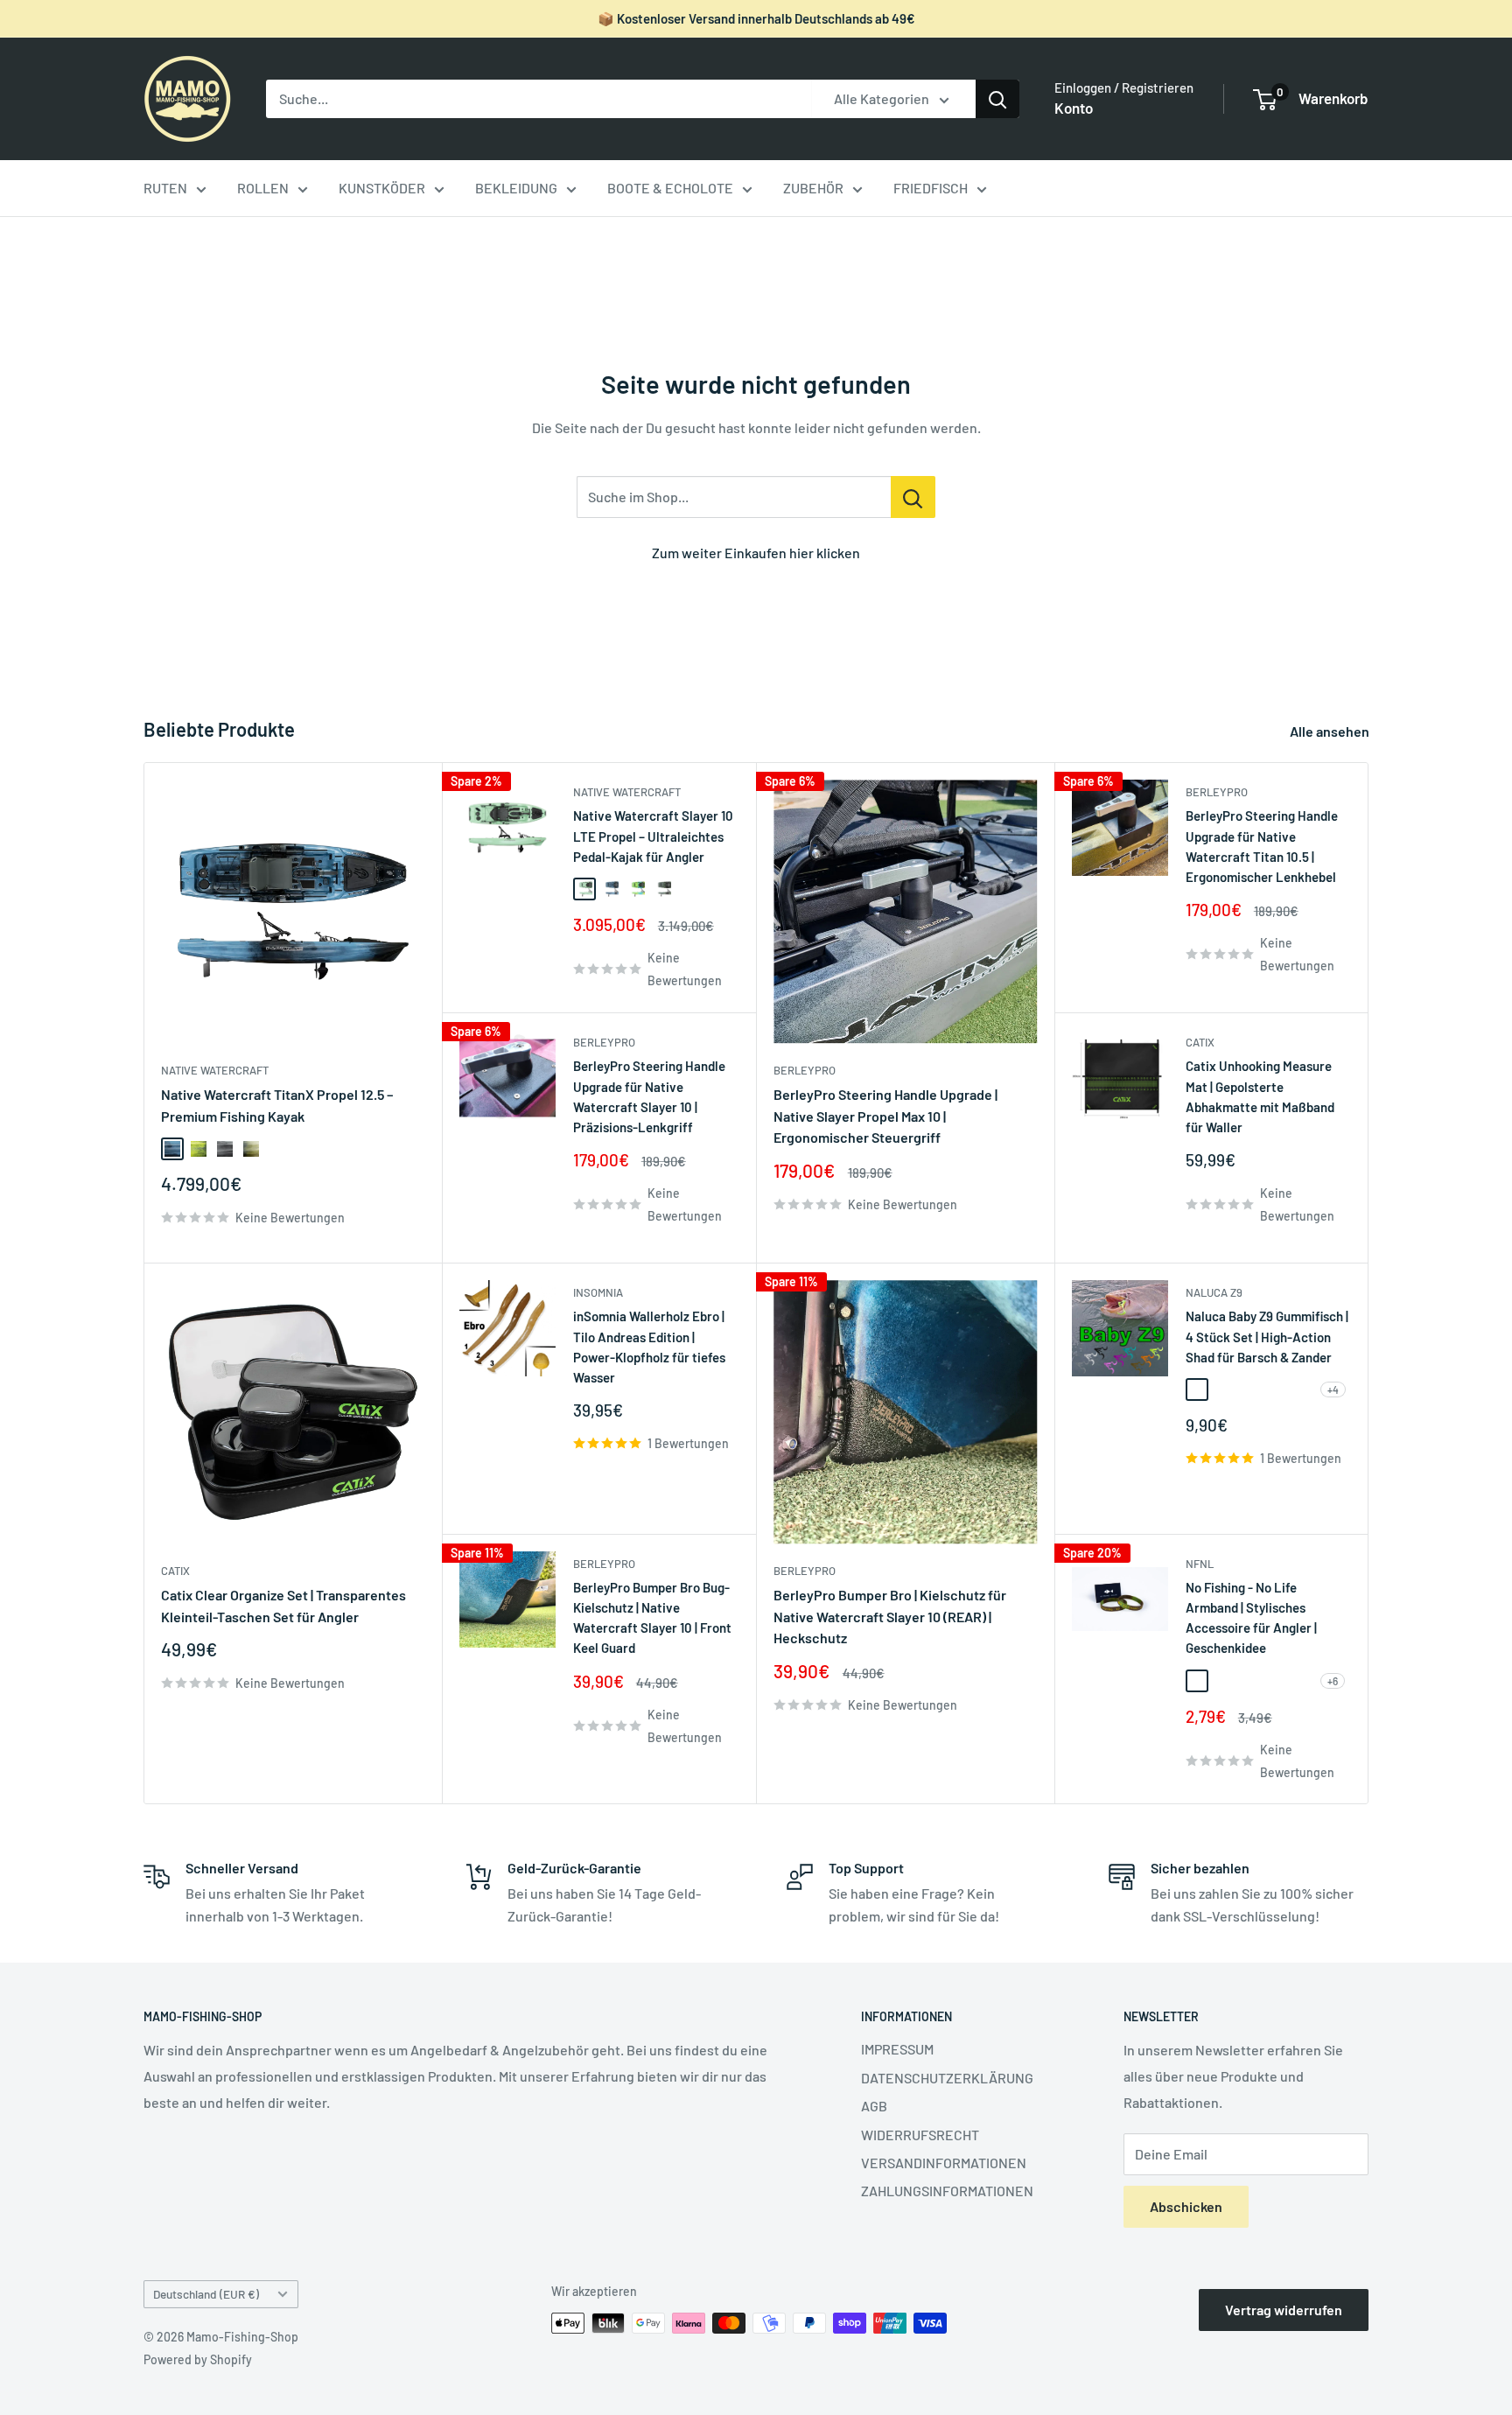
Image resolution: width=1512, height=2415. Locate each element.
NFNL (1200, 1564)
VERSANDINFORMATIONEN (944, 2163)
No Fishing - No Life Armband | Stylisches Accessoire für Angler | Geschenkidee (1251, 1618)
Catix (1200, 1042)
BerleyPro (604, 1042)
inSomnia (598, 1292)
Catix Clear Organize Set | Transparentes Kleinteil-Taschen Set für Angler (283, 1606)
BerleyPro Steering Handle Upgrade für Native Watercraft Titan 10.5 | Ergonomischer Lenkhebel (1262, 846)
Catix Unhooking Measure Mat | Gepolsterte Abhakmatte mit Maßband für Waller (1260, 1096)
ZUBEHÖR (813, 188)
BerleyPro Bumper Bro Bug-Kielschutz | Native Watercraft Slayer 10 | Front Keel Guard (652, 1618)
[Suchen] (997, 99)
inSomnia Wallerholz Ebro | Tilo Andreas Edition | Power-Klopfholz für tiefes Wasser (649, 1347)
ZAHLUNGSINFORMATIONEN (947, 2191)
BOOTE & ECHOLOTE (670, 188)
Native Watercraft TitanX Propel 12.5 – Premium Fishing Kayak (277, 1105)
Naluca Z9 (1214, 1292)
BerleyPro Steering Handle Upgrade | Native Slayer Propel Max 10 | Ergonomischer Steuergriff (885, 1116)
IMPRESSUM (897, 2049)
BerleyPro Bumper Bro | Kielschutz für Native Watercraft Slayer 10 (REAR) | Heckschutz (890, 1617)
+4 (1333, 1389)
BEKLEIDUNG (516, 188)
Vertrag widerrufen (1284, 2310)
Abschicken (1186, 2206)
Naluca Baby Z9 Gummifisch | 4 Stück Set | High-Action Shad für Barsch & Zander (1267, 1337)
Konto (1074, 108)
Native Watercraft (215, 1070)
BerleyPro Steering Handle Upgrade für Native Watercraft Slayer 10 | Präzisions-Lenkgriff (649, 1096)
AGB (874, 2106)
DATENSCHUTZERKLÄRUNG (947, 2078)
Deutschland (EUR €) (206, 2294)
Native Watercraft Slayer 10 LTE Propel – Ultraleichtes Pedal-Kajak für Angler (653, 836)
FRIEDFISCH (931, 188)
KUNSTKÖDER (382, 188)
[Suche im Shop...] (913, 497)
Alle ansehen (1331, 731)
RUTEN (165, 188)
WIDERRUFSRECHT (920, 2135)
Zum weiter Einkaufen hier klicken (756, 553)
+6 (1333, 1681)
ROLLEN (263, 188)
